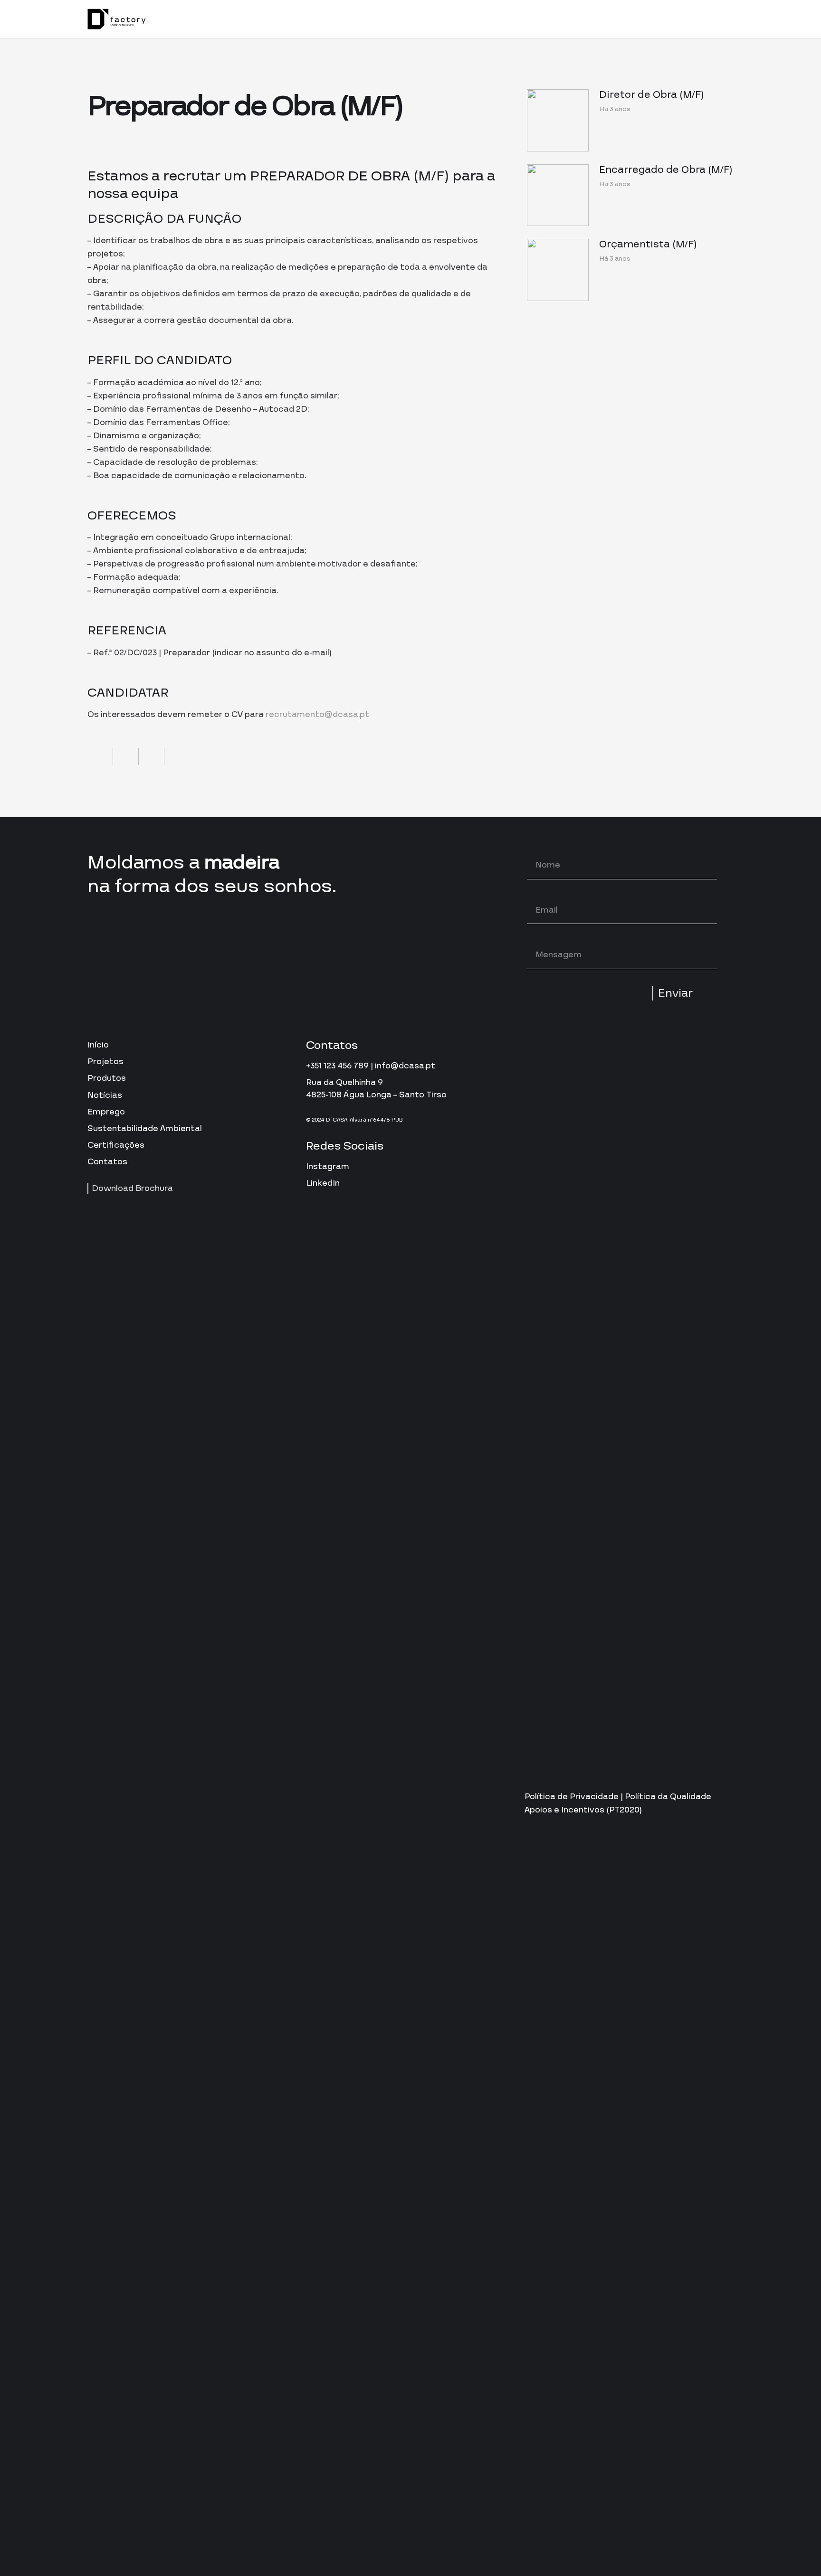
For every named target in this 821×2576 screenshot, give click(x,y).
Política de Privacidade (572, 1797)
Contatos (107, 1162)
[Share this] (100, 756)
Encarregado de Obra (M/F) (666, 170)
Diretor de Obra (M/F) (652, 95)
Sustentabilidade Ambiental (145, 1128)
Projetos (105, 1062)
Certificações (116, 1145)
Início (98, 1045)
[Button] (708, 19)
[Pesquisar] (679, 19)
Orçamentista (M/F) (648, 245)
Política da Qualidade (668, 1797)
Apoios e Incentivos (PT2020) (583, 1810)
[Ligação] (117, 19)
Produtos (107, 1078)
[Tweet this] (126, 756)
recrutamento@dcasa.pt (317, 714)
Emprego (106, 1112)
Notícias (105, 1095)
